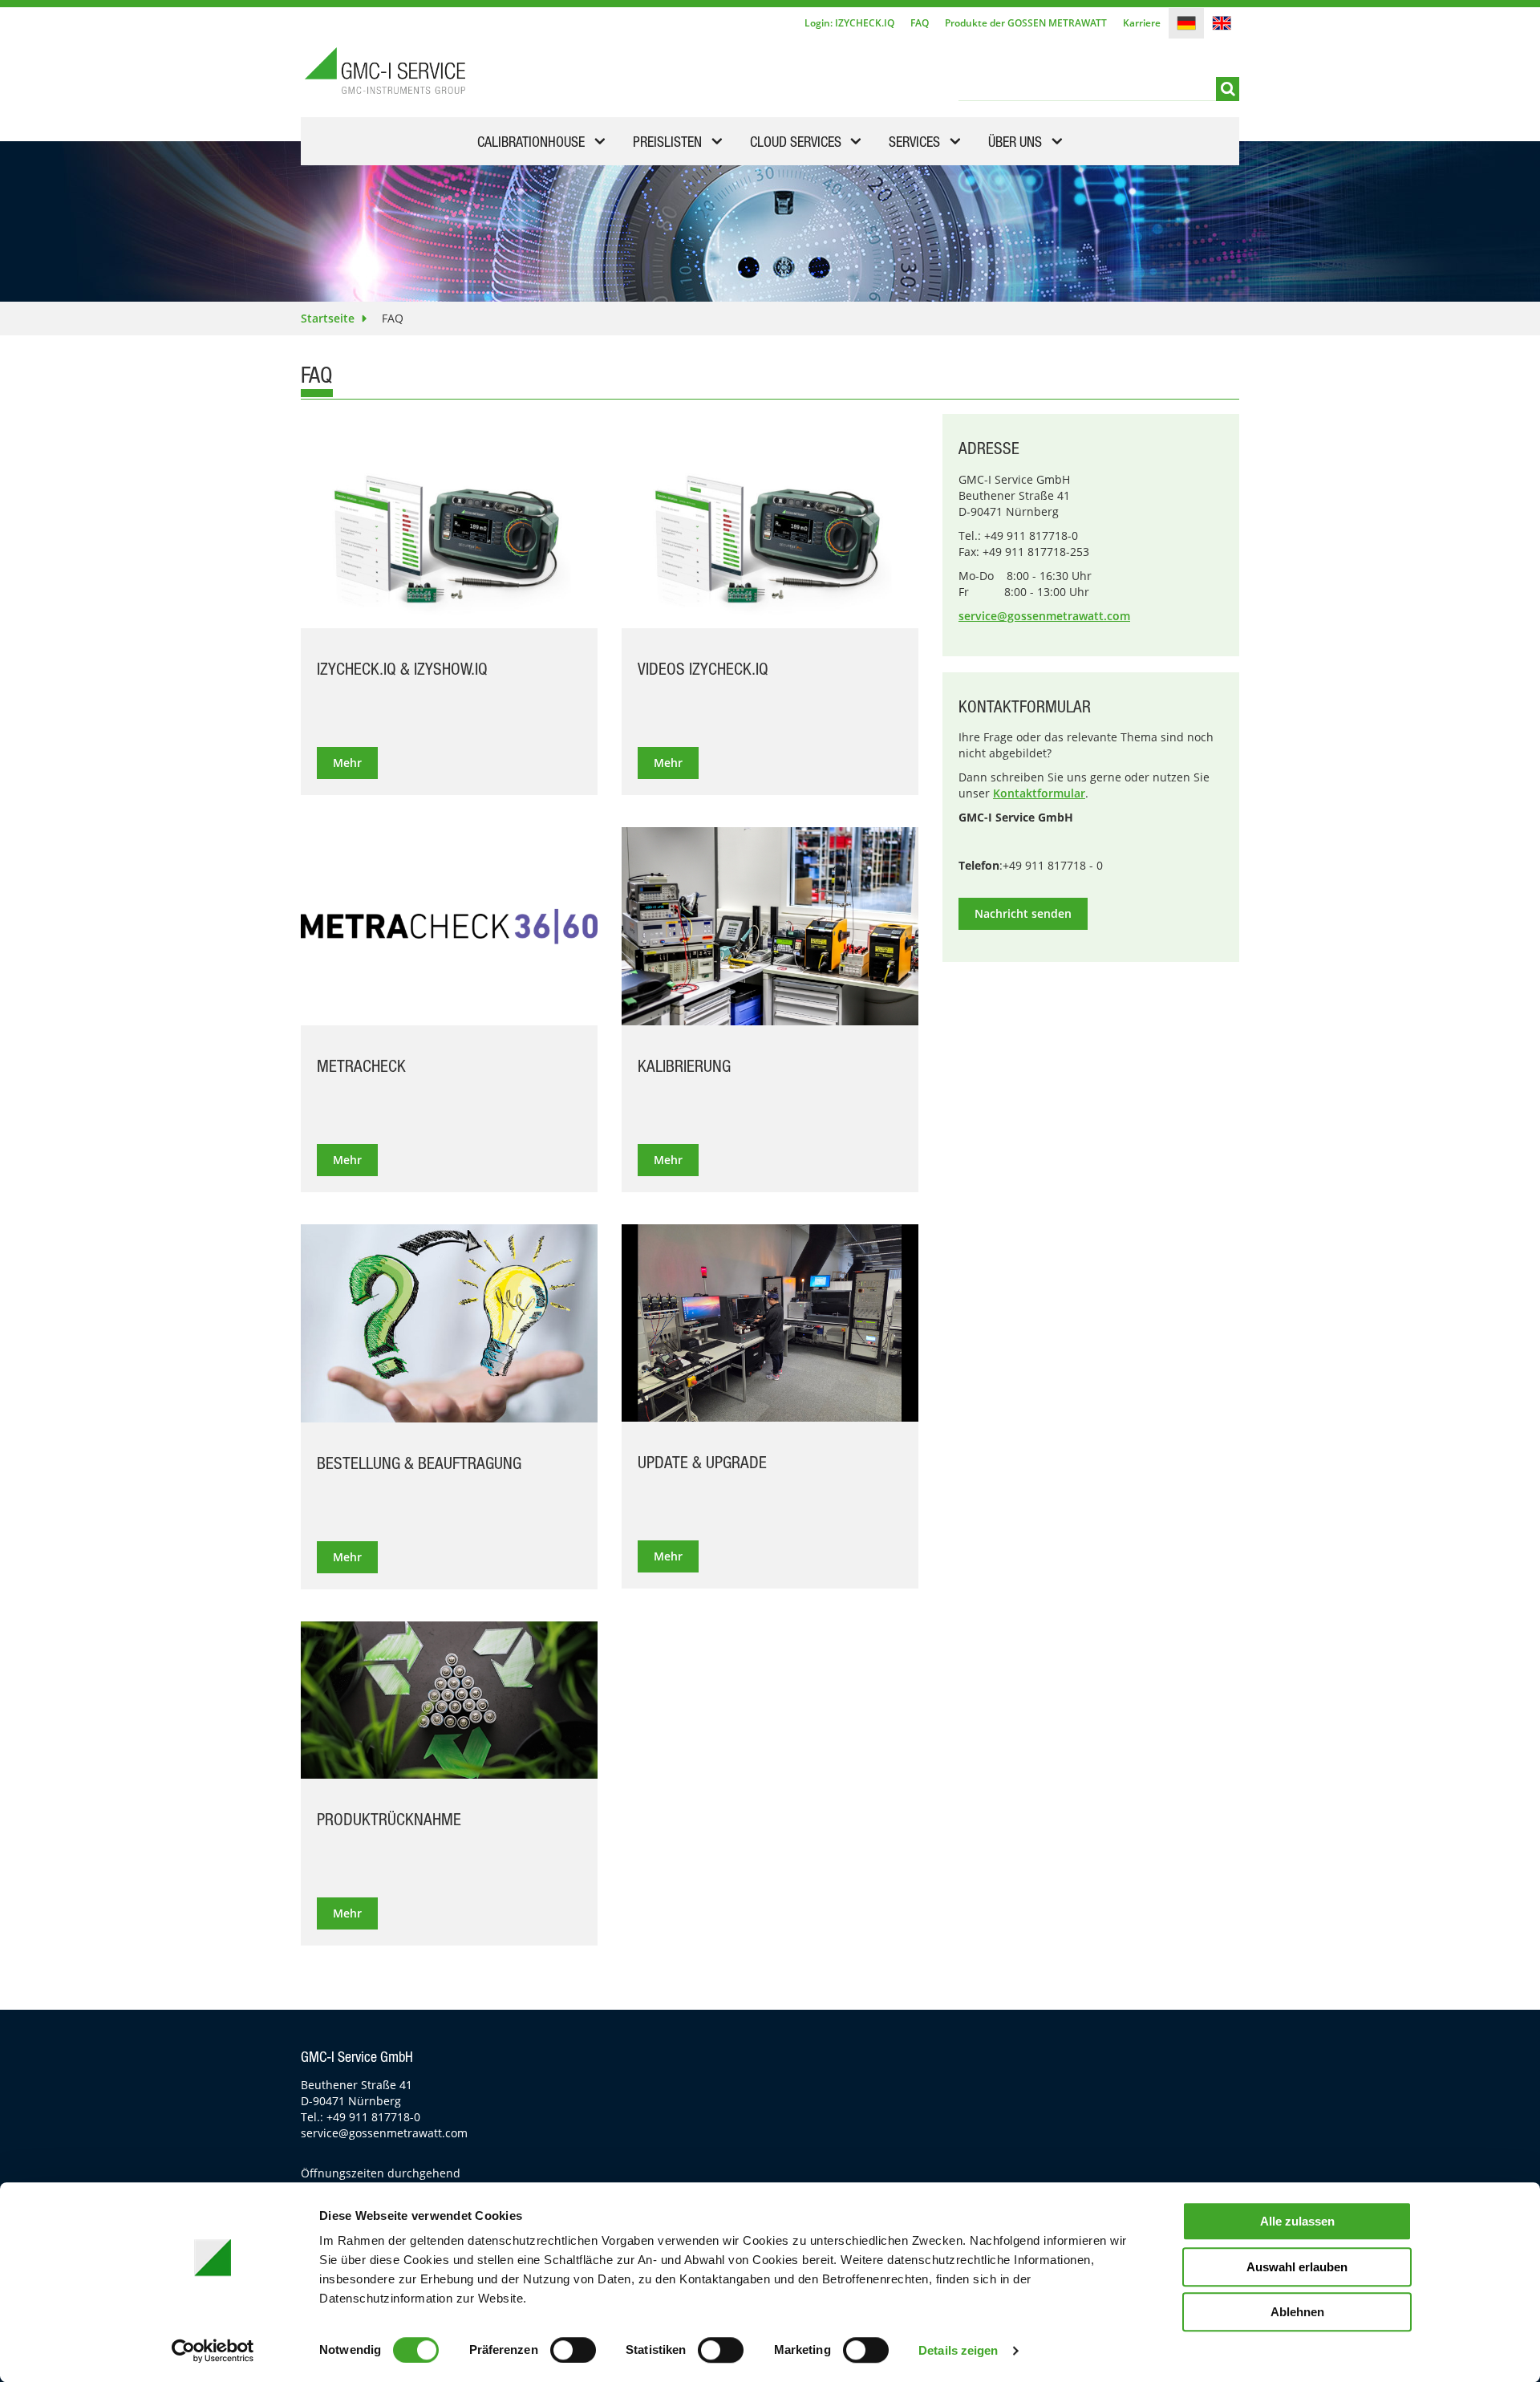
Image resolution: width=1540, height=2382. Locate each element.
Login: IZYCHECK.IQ (849, 23)
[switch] (573, 2350)
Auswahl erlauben (1297, 2267)
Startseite (328, 318)
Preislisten (667, 144)
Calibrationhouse (531, 144)
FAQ (920, 23)
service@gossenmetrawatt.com (1044, 616)
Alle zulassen (1297, 2221)
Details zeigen (958, 2350)
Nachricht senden (1023, 913)
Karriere (1142, 23)
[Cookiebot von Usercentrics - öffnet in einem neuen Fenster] (213, 2351)
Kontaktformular (1039, 793)
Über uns (1015, 144)
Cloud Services (796, 144)
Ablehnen (1297, 2312)
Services (914, 144)
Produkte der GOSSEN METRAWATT (1026, 23)
